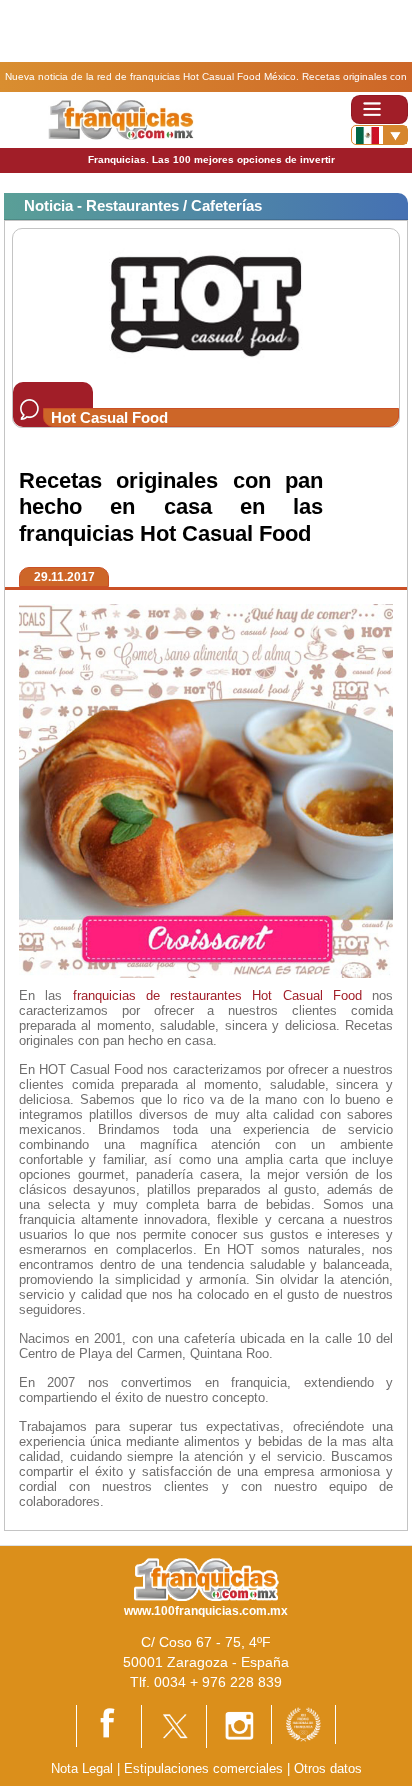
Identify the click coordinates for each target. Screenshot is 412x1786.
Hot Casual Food (307, 995)
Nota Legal (82, 1768)
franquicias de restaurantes (158, 995)
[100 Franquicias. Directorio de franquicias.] (120, 119)
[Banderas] (379, 135)
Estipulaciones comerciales (205, 1768)
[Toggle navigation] (379, 109)
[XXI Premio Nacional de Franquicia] (303, 1723)
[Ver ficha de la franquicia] (205, 304)
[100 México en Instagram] (239, 1725)
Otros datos (328, 1768)
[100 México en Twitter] (174, 1725)
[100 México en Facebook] (109, 1724)
